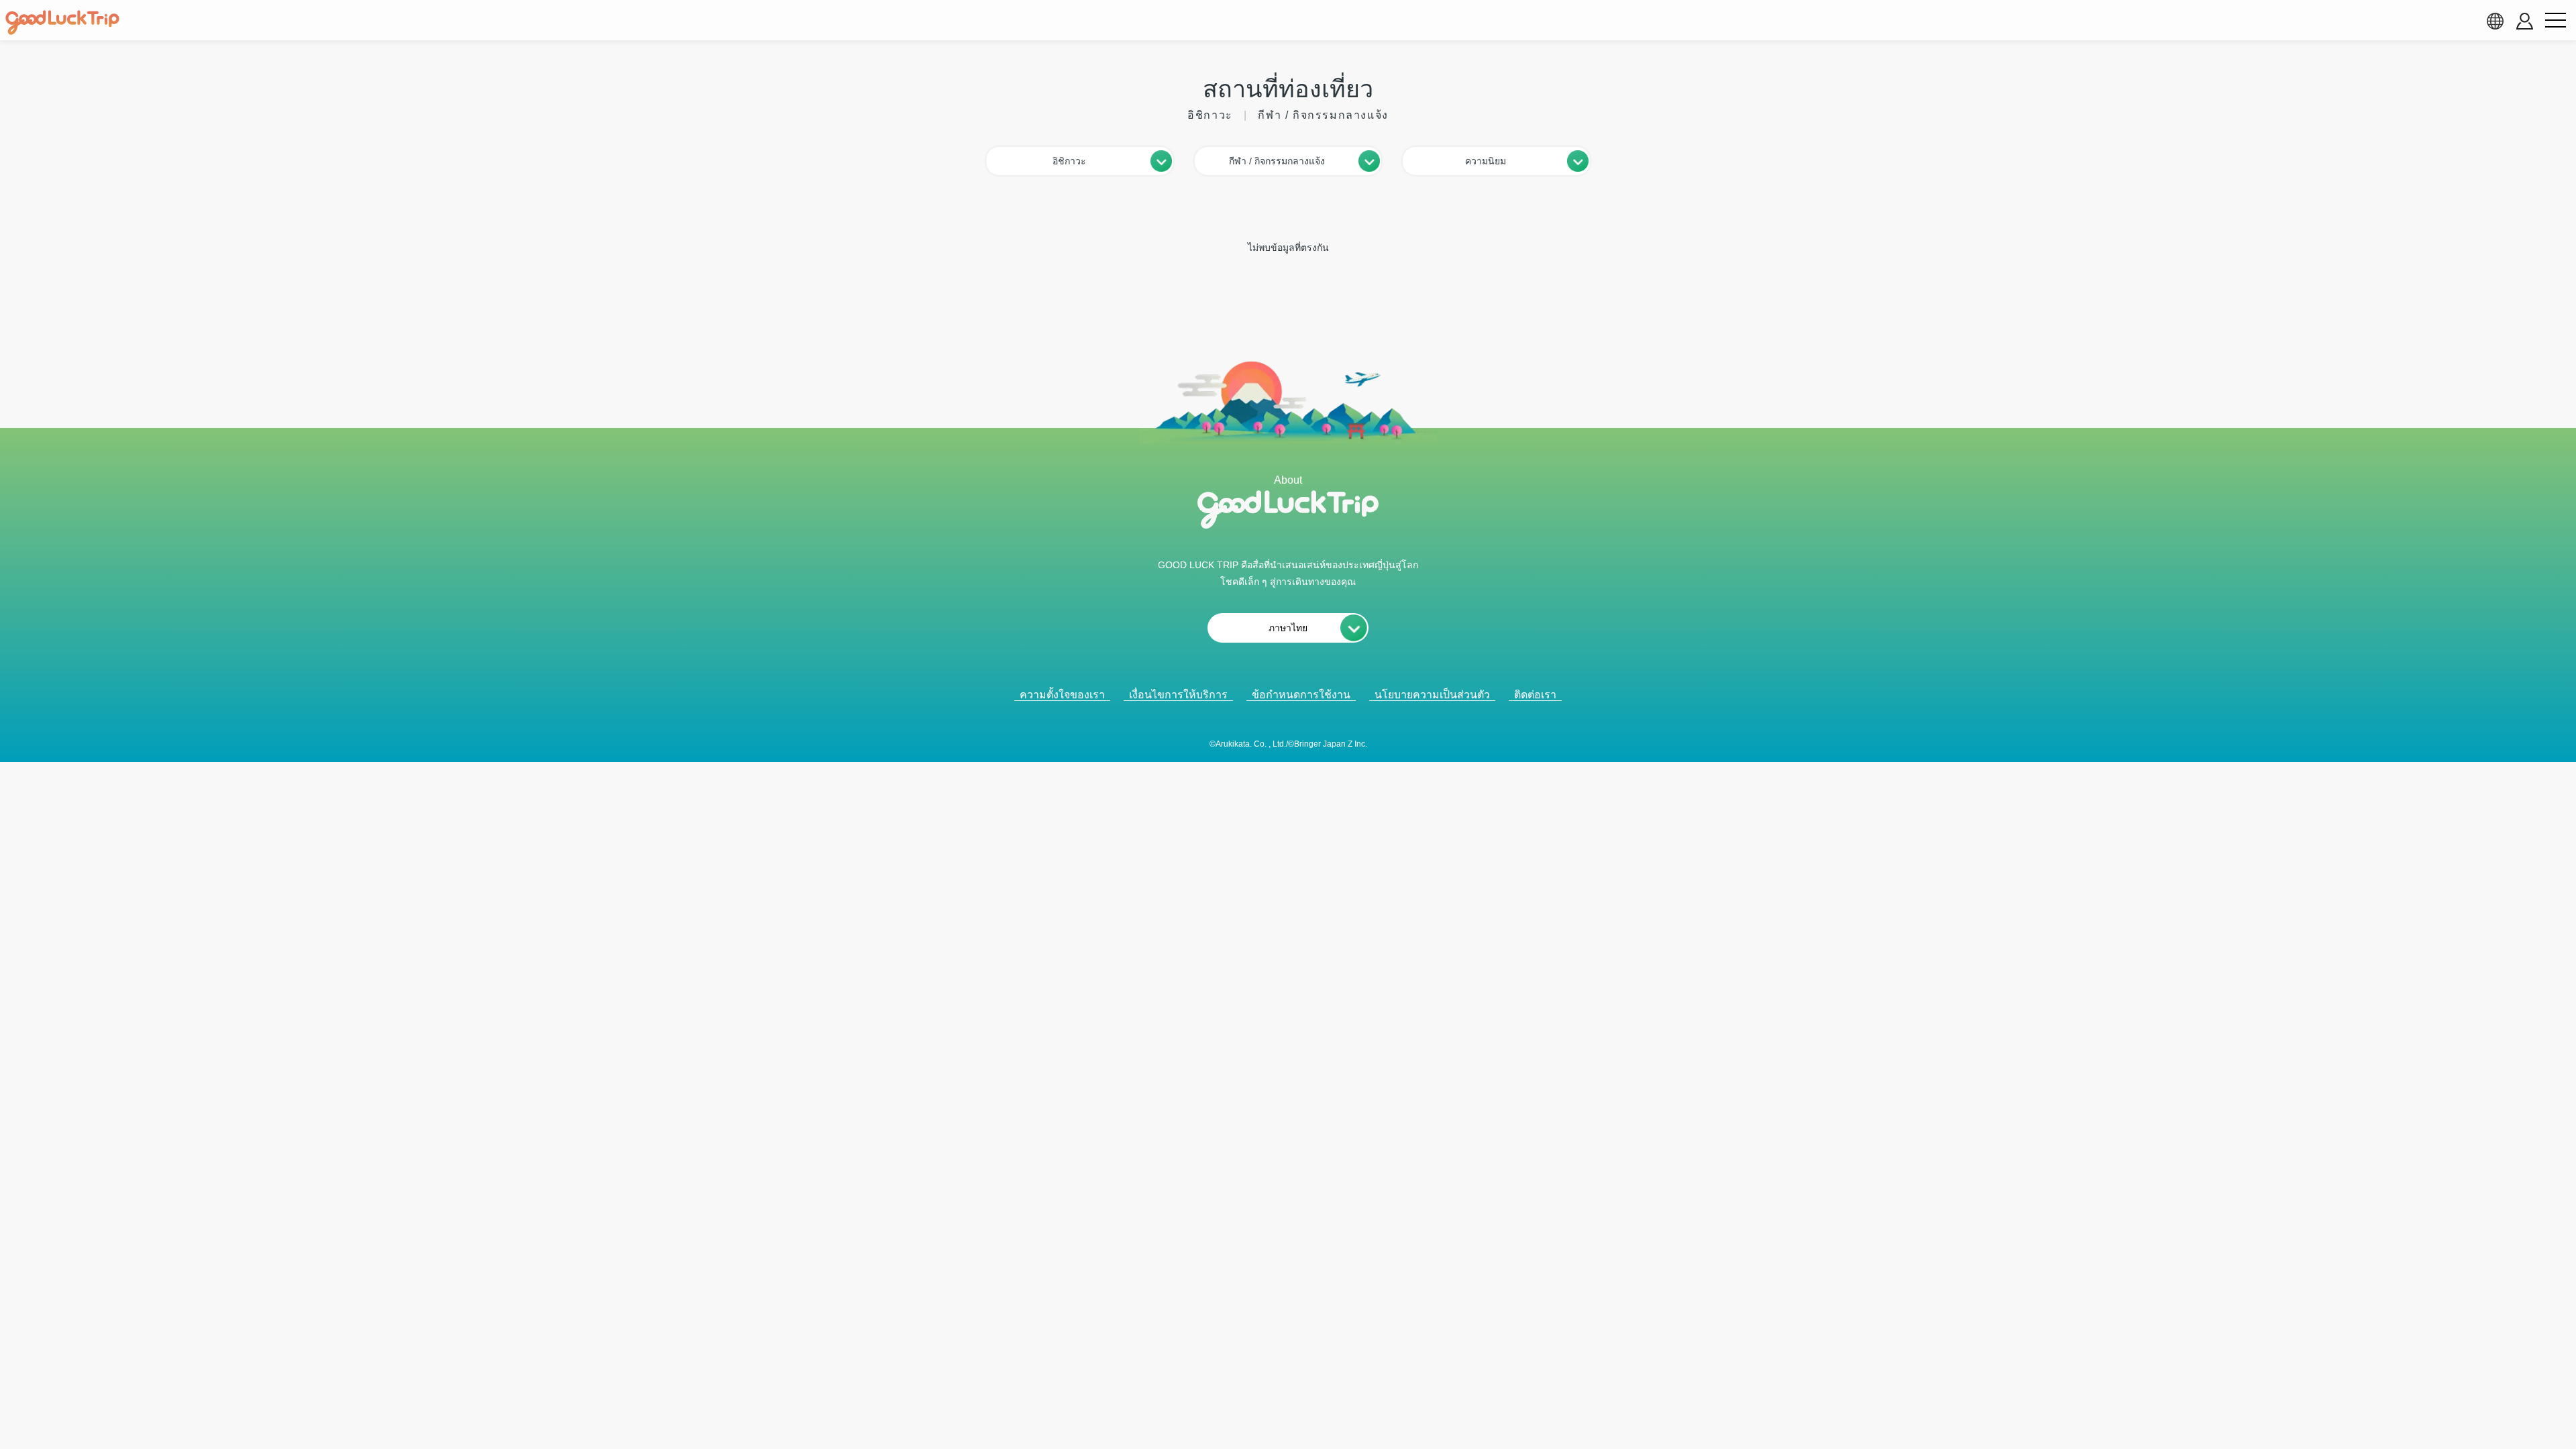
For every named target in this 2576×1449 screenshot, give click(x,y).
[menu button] (2555, 21)
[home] (62, 23)
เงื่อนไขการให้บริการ (1178, 695)
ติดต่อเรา (1535, 695)
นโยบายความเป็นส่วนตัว (1432, 695)
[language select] (2495, 21)
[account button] (2525, 21)
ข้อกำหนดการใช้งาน (1301, 695)
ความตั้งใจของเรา (1062, 695)
